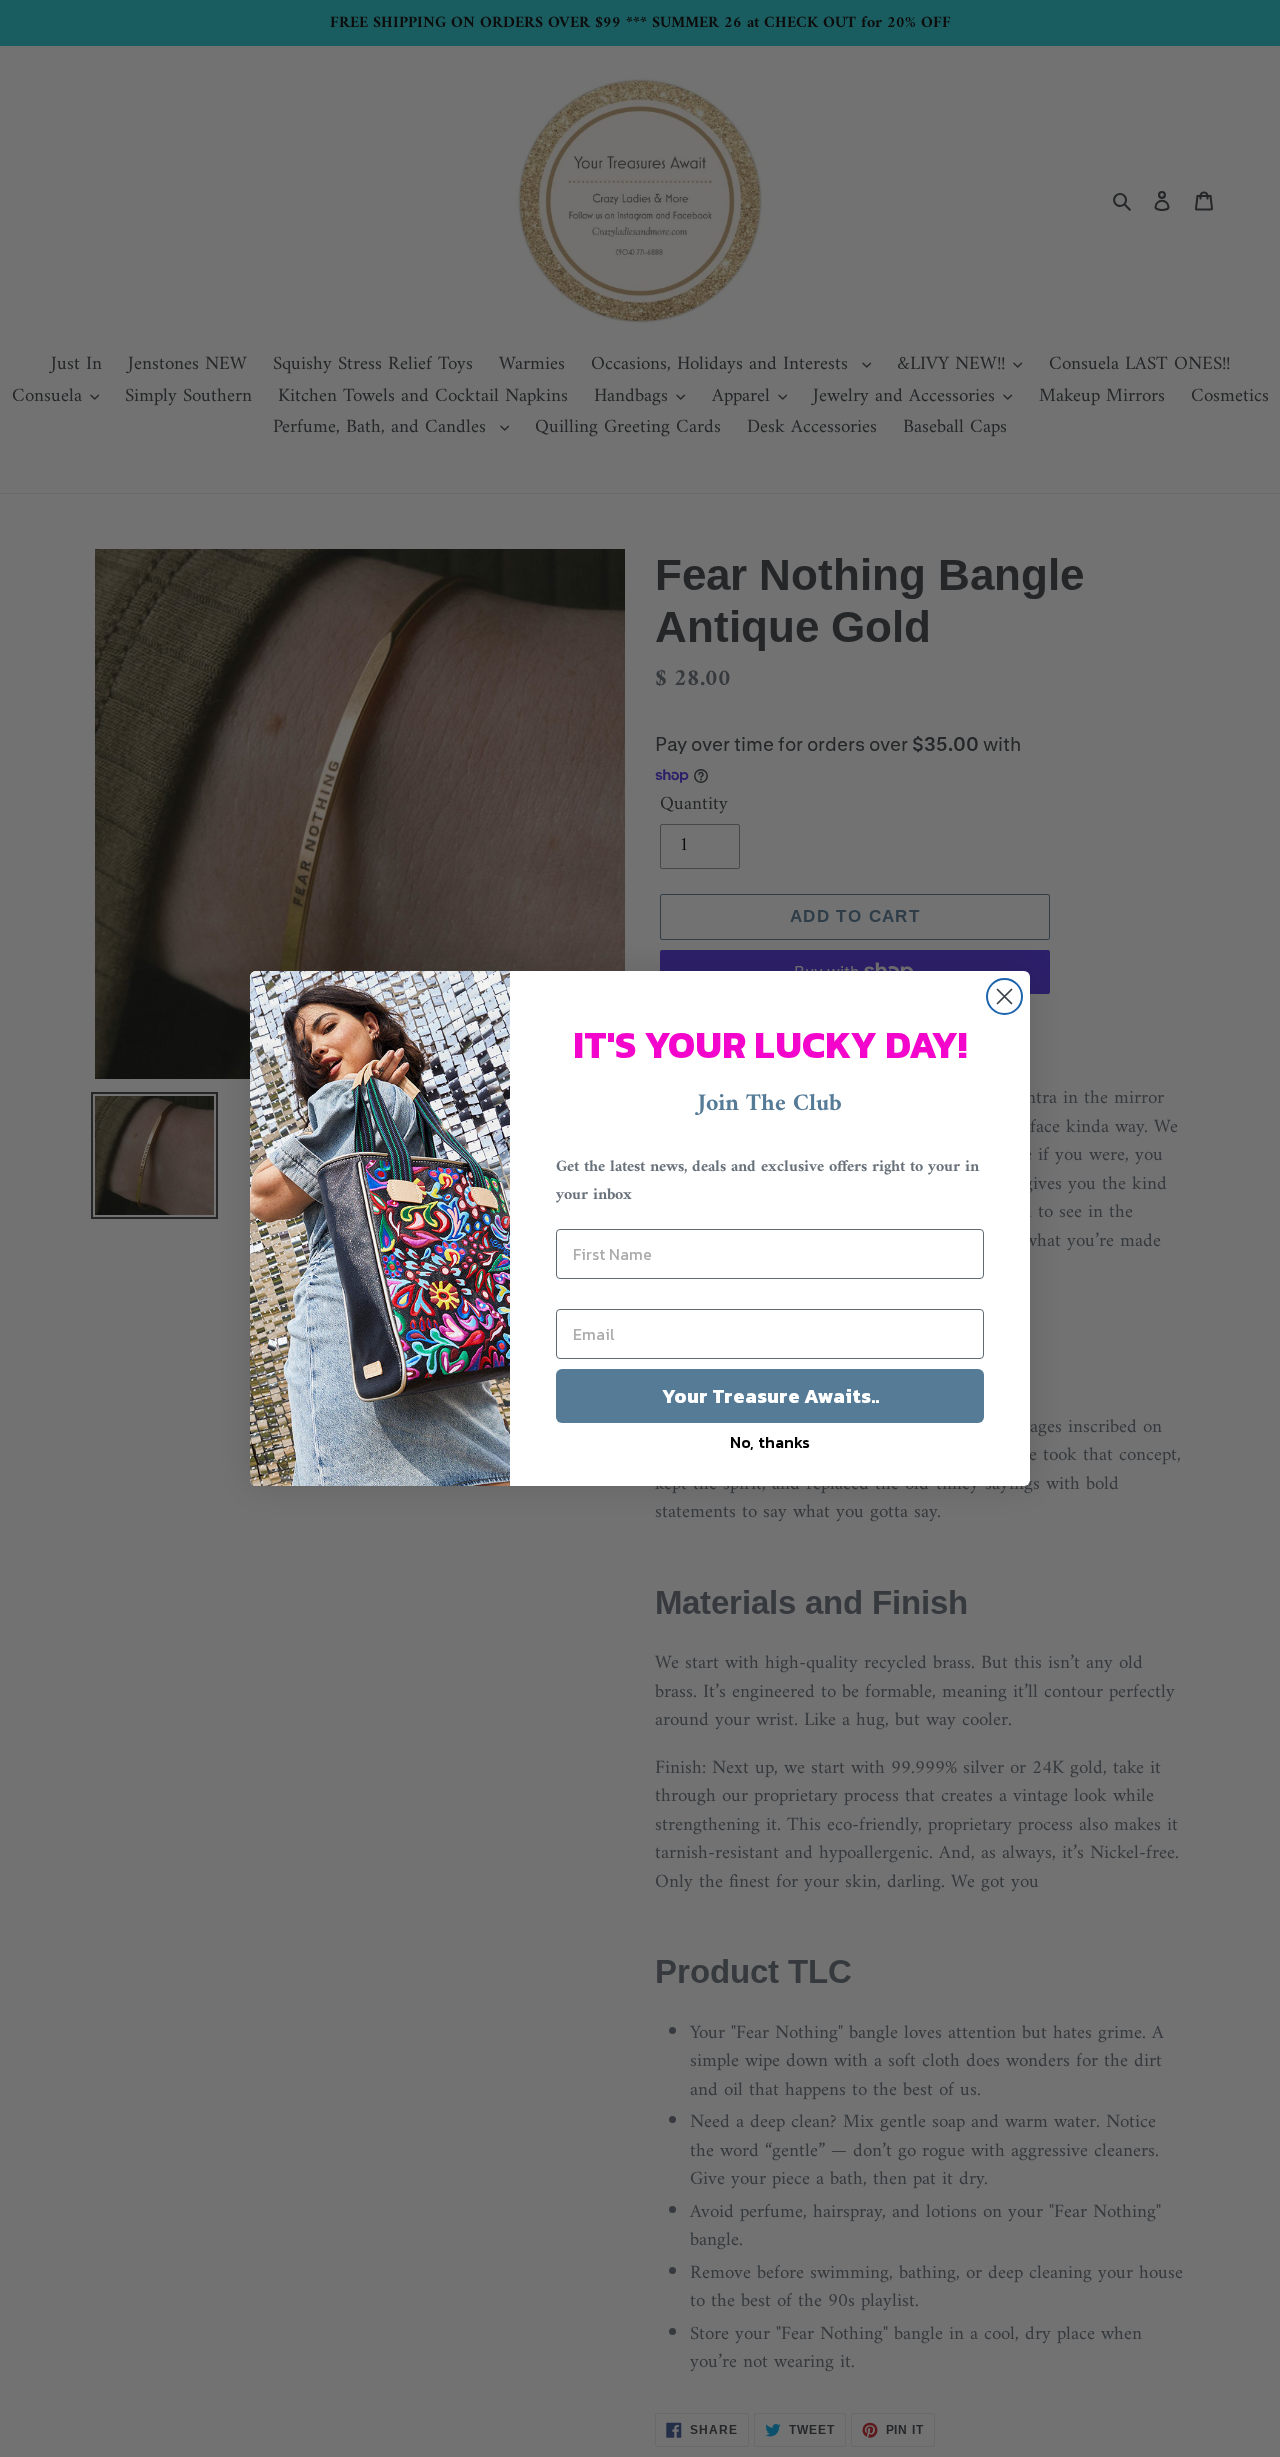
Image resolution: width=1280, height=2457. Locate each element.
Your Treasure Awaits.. (770, 1396)
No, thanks (770, 1442)
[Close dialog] (1004, 996)
